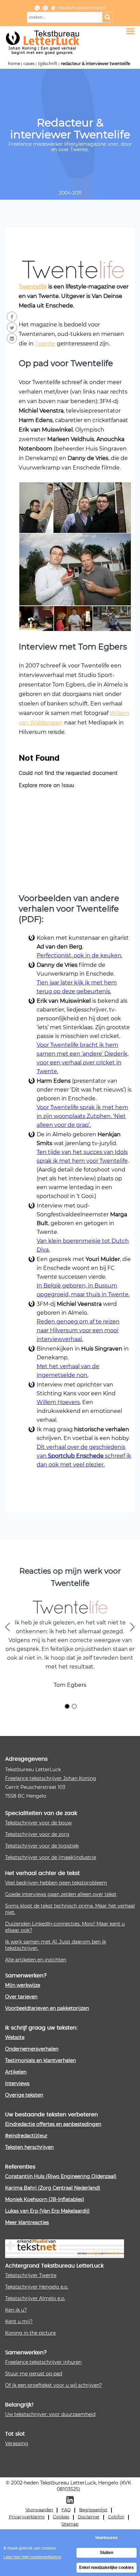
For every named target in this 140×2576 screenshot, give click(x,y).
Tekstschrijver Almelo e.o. (35, 2298)
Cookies (61, 2517)
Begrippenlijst (93, 2510)
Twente (45, 343)
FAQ (66, 2510)
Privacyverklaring (27, 2517)
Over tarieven (21, 1996)
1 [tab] (68, 1707)
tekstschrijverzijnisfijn (81, 7)
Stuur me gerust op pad (34, 2373)
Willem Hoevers (58, 1402)
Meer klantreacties (27, 2222)
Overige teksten (24, 2095)
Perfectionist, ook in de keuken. (80, 955)
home (14, 63)
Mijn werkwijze (23, 1985)
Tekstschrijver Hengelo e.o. (37, 2287)
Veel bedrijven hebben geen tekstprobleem (56, 1883)
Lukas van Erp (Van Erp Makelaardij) (47, 2211)
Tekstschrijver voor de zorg (37, 1834)
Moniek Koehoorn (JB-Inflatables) (45, 2199)
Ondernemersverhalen (32, 2049)
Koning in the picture (30, 2333)
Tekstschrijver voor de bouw (38, 1823)
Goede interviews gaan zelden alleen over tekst (61, 1894)
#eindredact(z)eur (26, 2135)
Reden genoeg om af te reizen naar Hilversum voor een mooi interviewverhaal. (78, 1330)
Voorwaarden (39, 2510)
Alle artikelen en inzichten (36, 1960)
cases (29, 63)
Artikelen (16, 2072)
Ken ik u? (16, 2310)
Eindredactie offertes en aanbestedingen (53, 2124)
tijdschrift (48, 63)
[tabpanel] (70, 1646)
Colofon (116, 2517)
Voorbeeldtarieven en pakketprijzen (47, 2008)
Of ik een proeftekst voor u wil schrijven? (54, 2385)
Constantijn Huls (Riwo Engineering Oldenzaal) (61, 2176)
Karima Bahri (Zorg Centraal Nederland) (53, 2188)
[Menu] (130, 31)
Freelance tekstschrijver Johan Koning (51, 1778)
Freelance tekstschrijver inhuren (43, 2362)
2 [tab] (75, 1707)
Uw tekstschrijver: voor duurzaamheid (50, 2414)
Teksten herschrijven (29, 2147)
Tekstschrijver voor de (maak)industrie (51, 1857)
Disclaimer (89, 2517)
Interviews (17, 2083)
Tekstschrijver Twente (31, 2275)
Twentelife (33, 286)
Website (15, 2037)
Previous (8, 1628)
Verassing (17, 2443)
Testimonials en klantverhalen (40, 2060)
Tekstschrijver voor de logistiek (42, 1846)
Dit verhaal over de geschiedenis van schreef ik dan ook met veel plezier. (84, 1455)
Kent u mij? (19, 2321)
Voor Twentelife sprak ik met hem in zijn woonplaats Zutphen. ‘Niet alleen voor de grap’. (82, 1116)
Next (132, 1628)
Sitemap (70, 2524)
